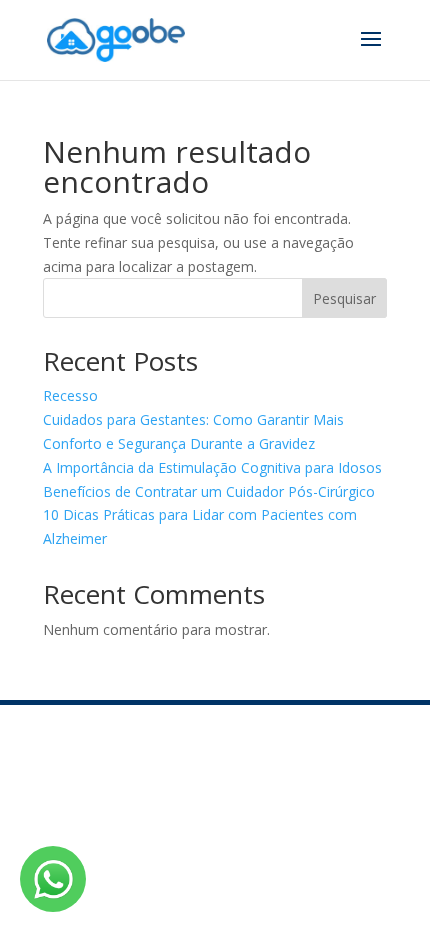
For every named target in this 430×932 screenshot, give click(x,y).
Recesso (70, 395)
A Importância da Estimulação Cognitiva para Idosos (212, 467)
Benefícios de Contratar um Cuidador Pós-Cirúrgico (209, 491)
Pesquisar (344, 298)
